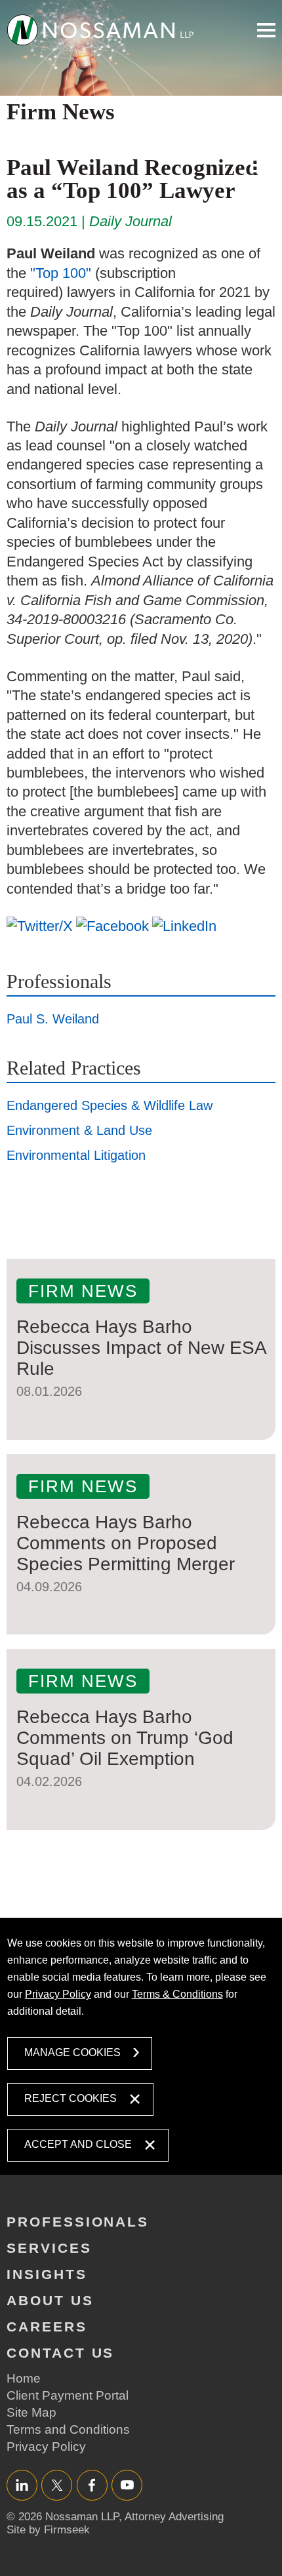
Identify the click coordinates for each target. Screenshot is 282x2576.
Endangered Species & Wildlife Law (110, 1105)
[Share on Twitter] (40, 926)
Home (24, 2378)
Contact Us (60, 2353)
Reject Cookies (70, 2098)
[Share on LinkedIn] (184, 926)
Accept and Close (78, 2144)
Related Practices (74, 1068)
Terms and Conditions (68, 2429)
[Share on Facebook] (112, 926)
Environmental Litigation (76, 1155)
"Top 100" (61, 273)
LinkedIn (22, 2485)
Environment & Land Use (79, 1130)
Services (49, 2248)
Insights (47, 2274)
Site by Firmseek (48, 2530)
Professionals (59, 981)
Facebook (92, 2485)
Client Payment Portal (68, 2395)
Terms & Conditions (177, 1994)
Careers (47, 2327)
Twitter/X (57, 2485)
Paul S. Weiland (53, 1019)
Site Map (31, 2412)
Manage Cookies (72, 2052)
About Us (50, 2300)
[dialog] (141, 2046)
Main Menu (266, 30)
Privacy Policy (58, 1994)
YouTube (127, 2485)
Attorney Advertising (174, 2517)
